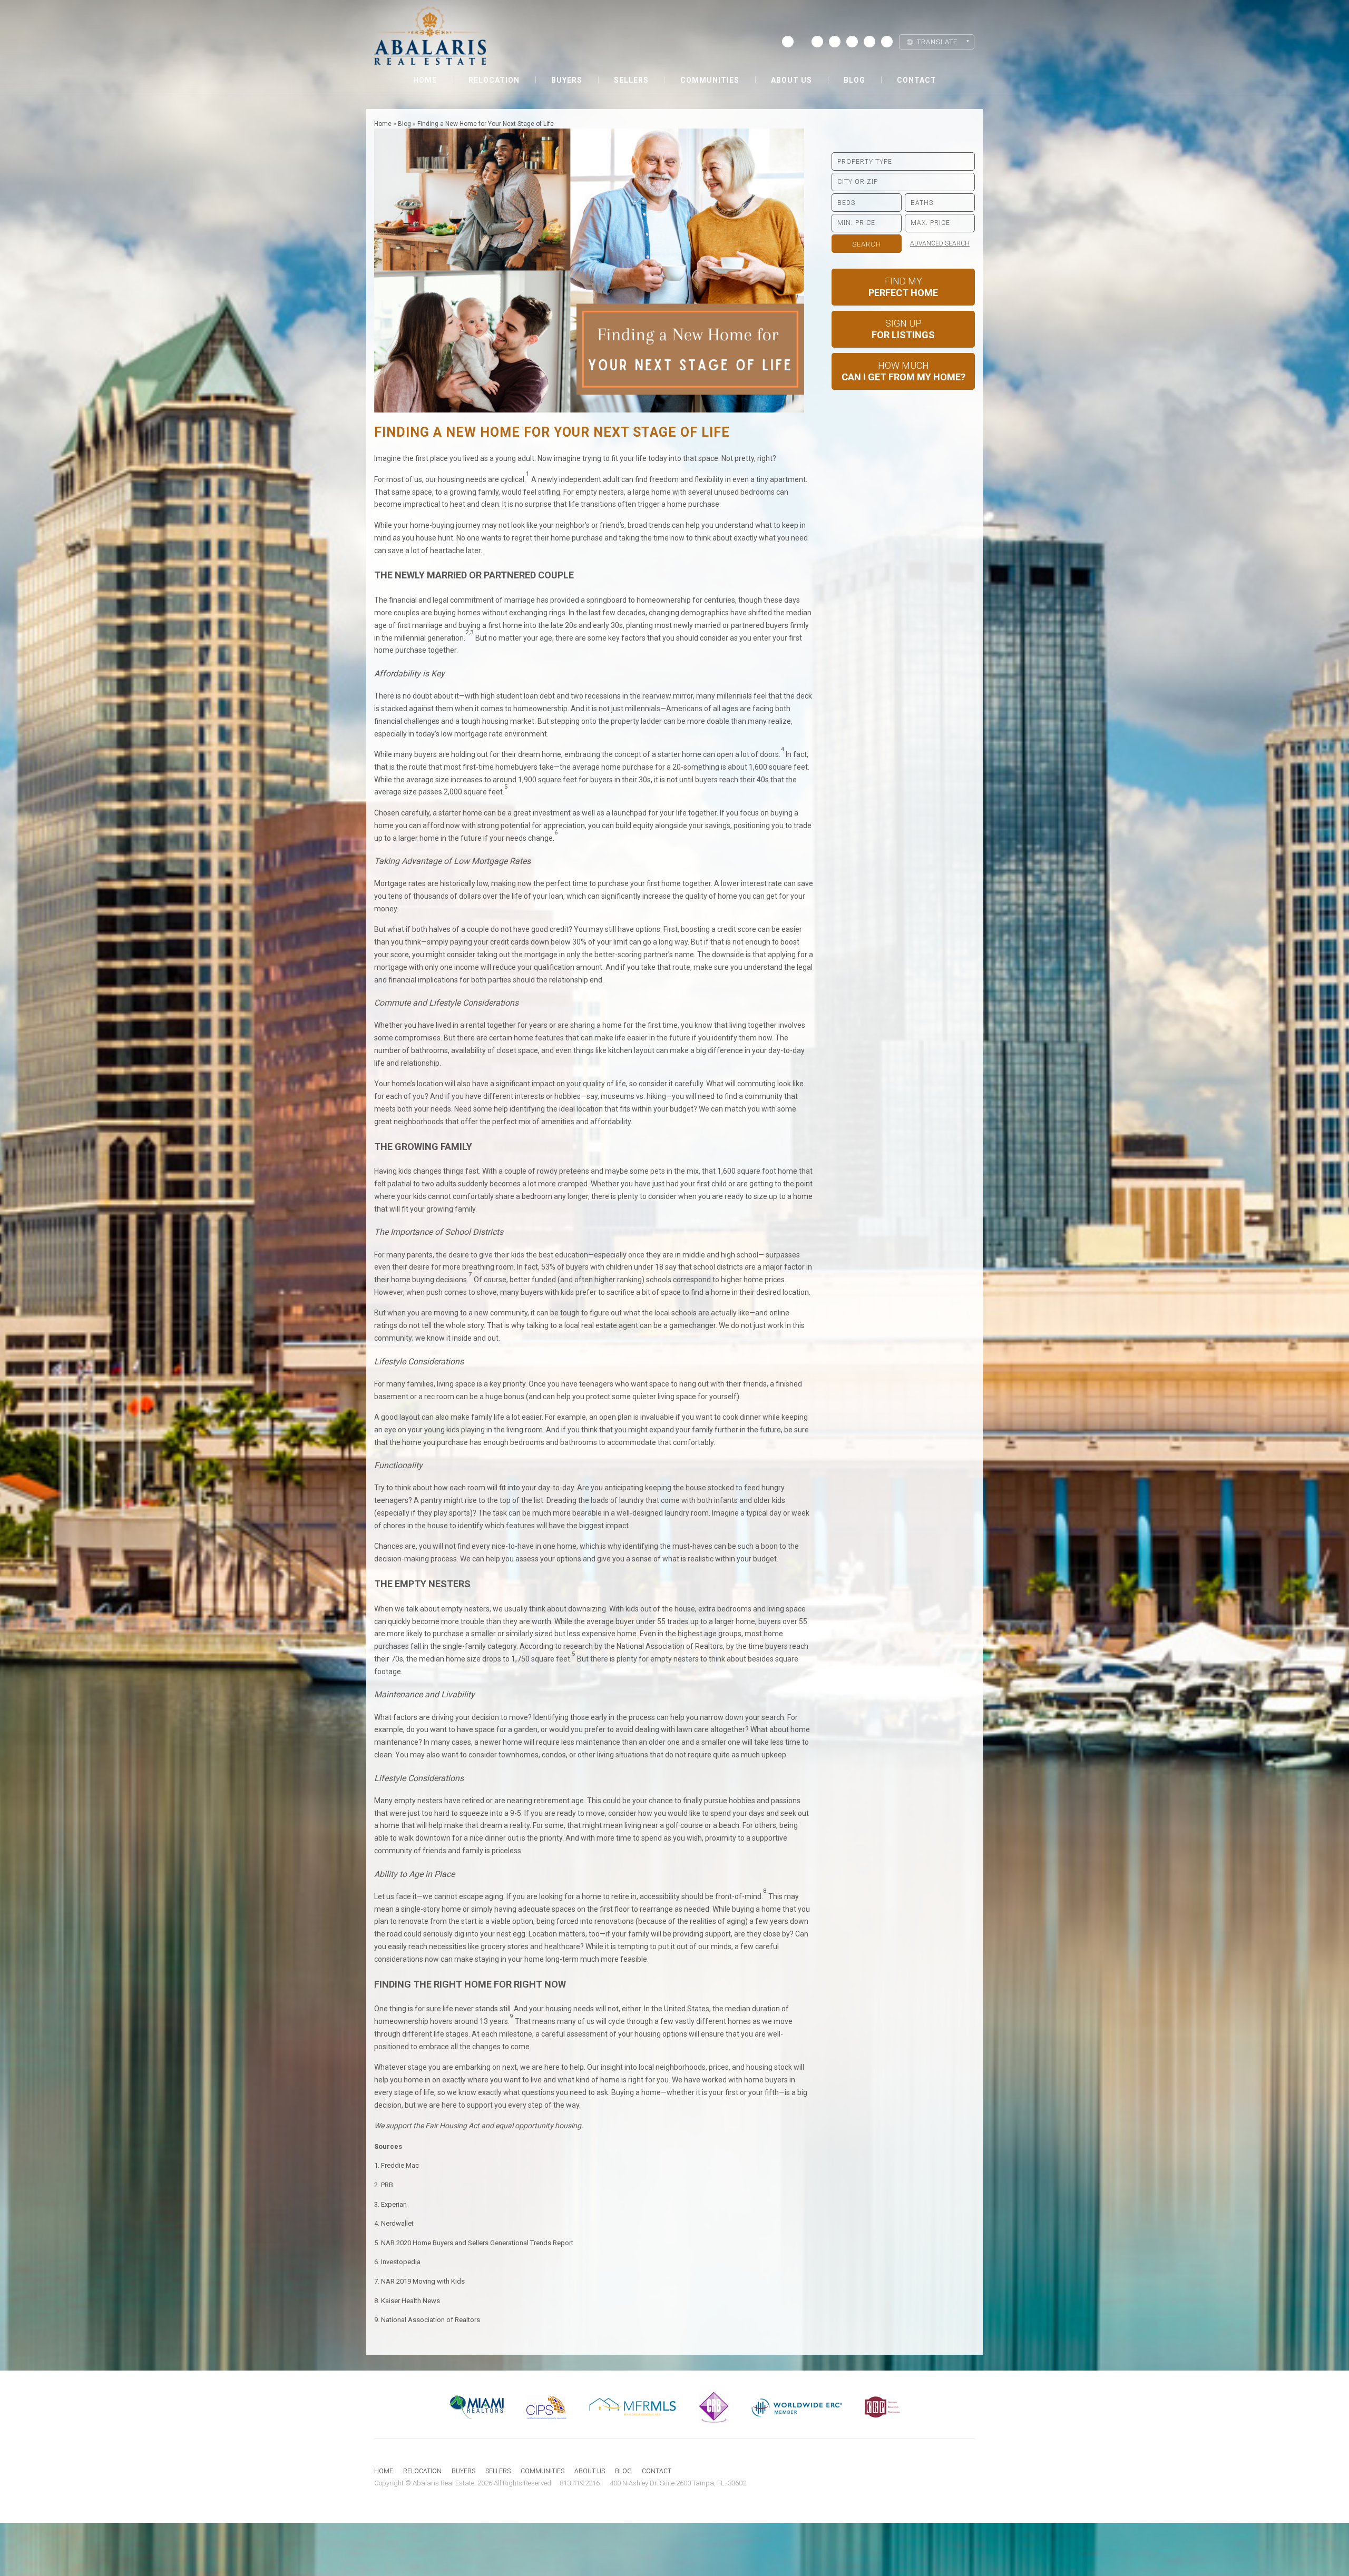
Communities (710, 80)
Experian (394, 2204)
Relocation (494, 80)
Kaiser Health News (410, 2301)
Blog (854, 80)
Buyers (567, 80)
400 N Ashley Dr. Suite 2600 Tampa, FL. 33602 (678, 2483)
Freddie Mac (400, 2165)
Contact (917, 80)
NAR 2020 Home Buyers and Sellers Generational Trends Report (477, 2243)
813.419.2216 (580, 2483)
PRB (387, 2185)
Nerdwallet (397, 2223)
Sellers (631, 80)
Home (425, 80)
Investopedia (401, 2262)
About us (791, 80)
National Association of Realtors (431, 2320)
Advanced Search (940, 243)
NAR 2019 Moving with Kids (423, 2281)
